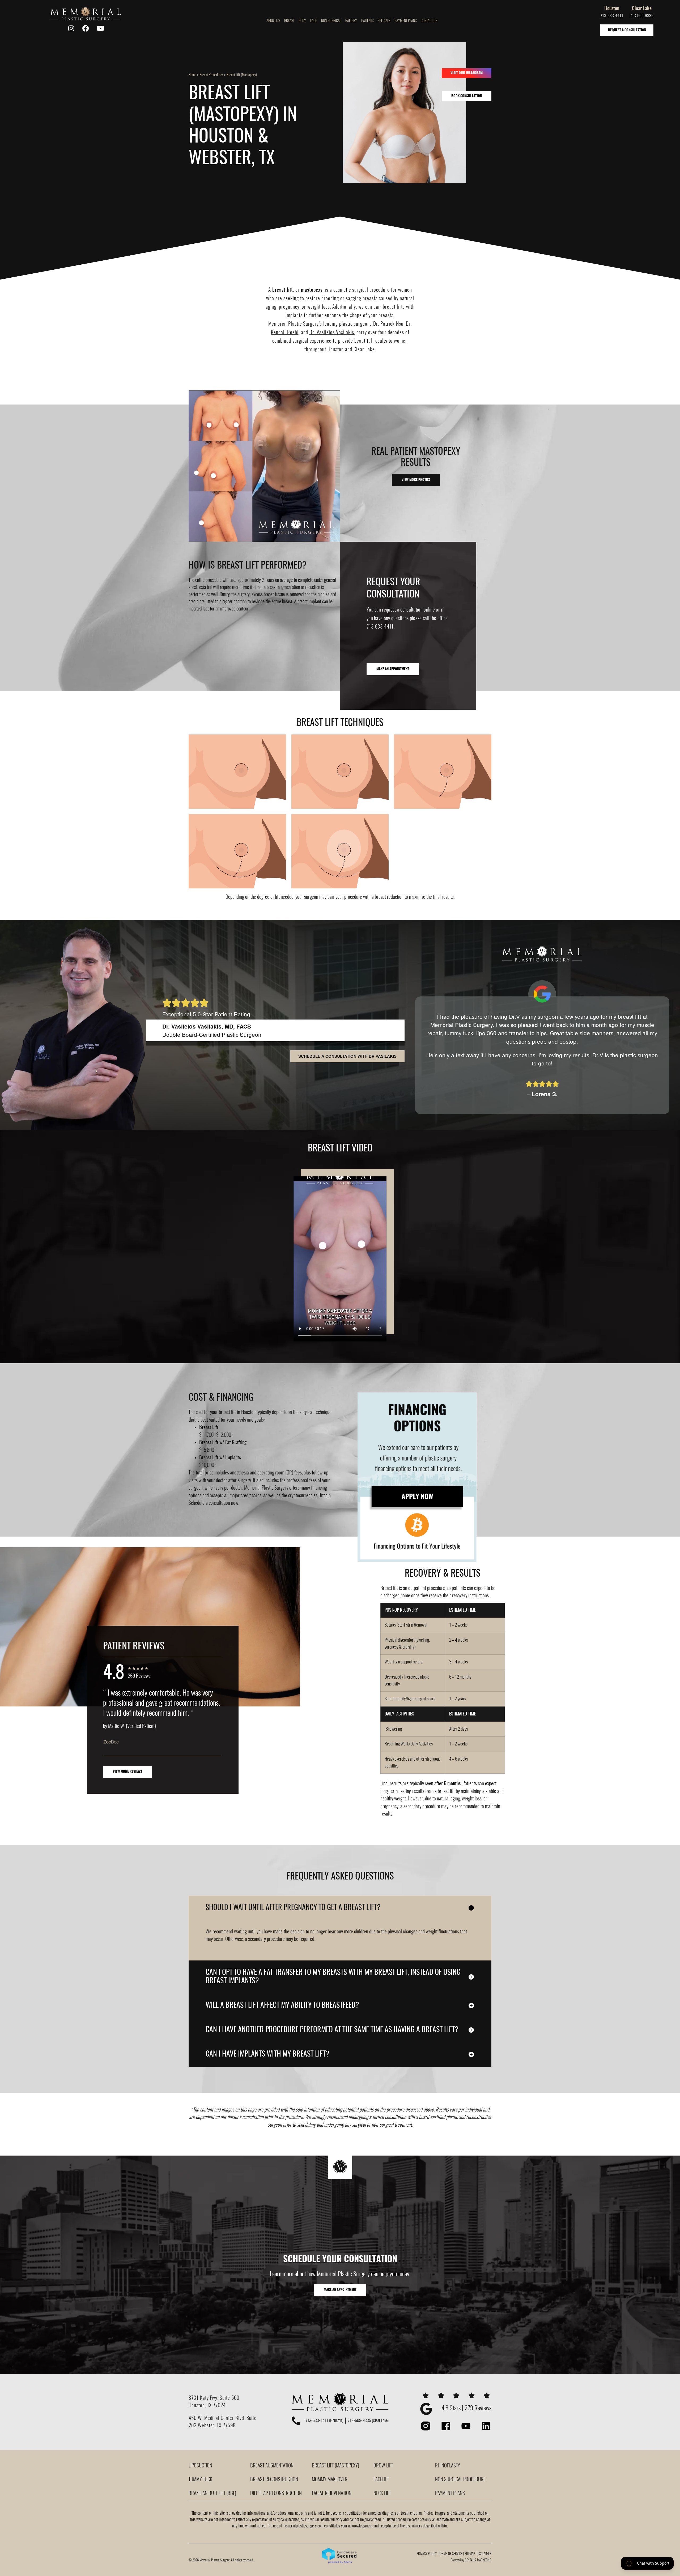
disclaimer (484, 2554)
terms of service (451, 2554)
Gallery (351, 21)
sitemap (470, 2554)
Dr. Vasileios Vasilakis (332, 333)
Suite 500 (229, 2398)
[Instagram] (71, 28)
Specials (384, 21)
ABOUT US (273, 21)
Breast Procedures (211, 75)
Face (314, 21)
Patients (367, 21)
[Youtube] (100, 28)
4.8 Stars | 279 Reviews (466, 2409)
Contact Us (429, 21)
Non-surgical (331, 21)
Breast (289, 21)
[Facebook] (86, 28)
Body (302, 21)
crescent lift (223, 769)
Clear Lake (642, 9)
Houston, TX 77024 (207, 2406)
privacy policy (427, 2554)
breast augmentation (343, 855)
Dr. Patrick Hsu (388, 324)
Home (192, 75)
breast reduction (389, 897)
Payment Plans (405, 21)
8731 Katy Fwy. (204, 2398)
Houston (612, 9)
